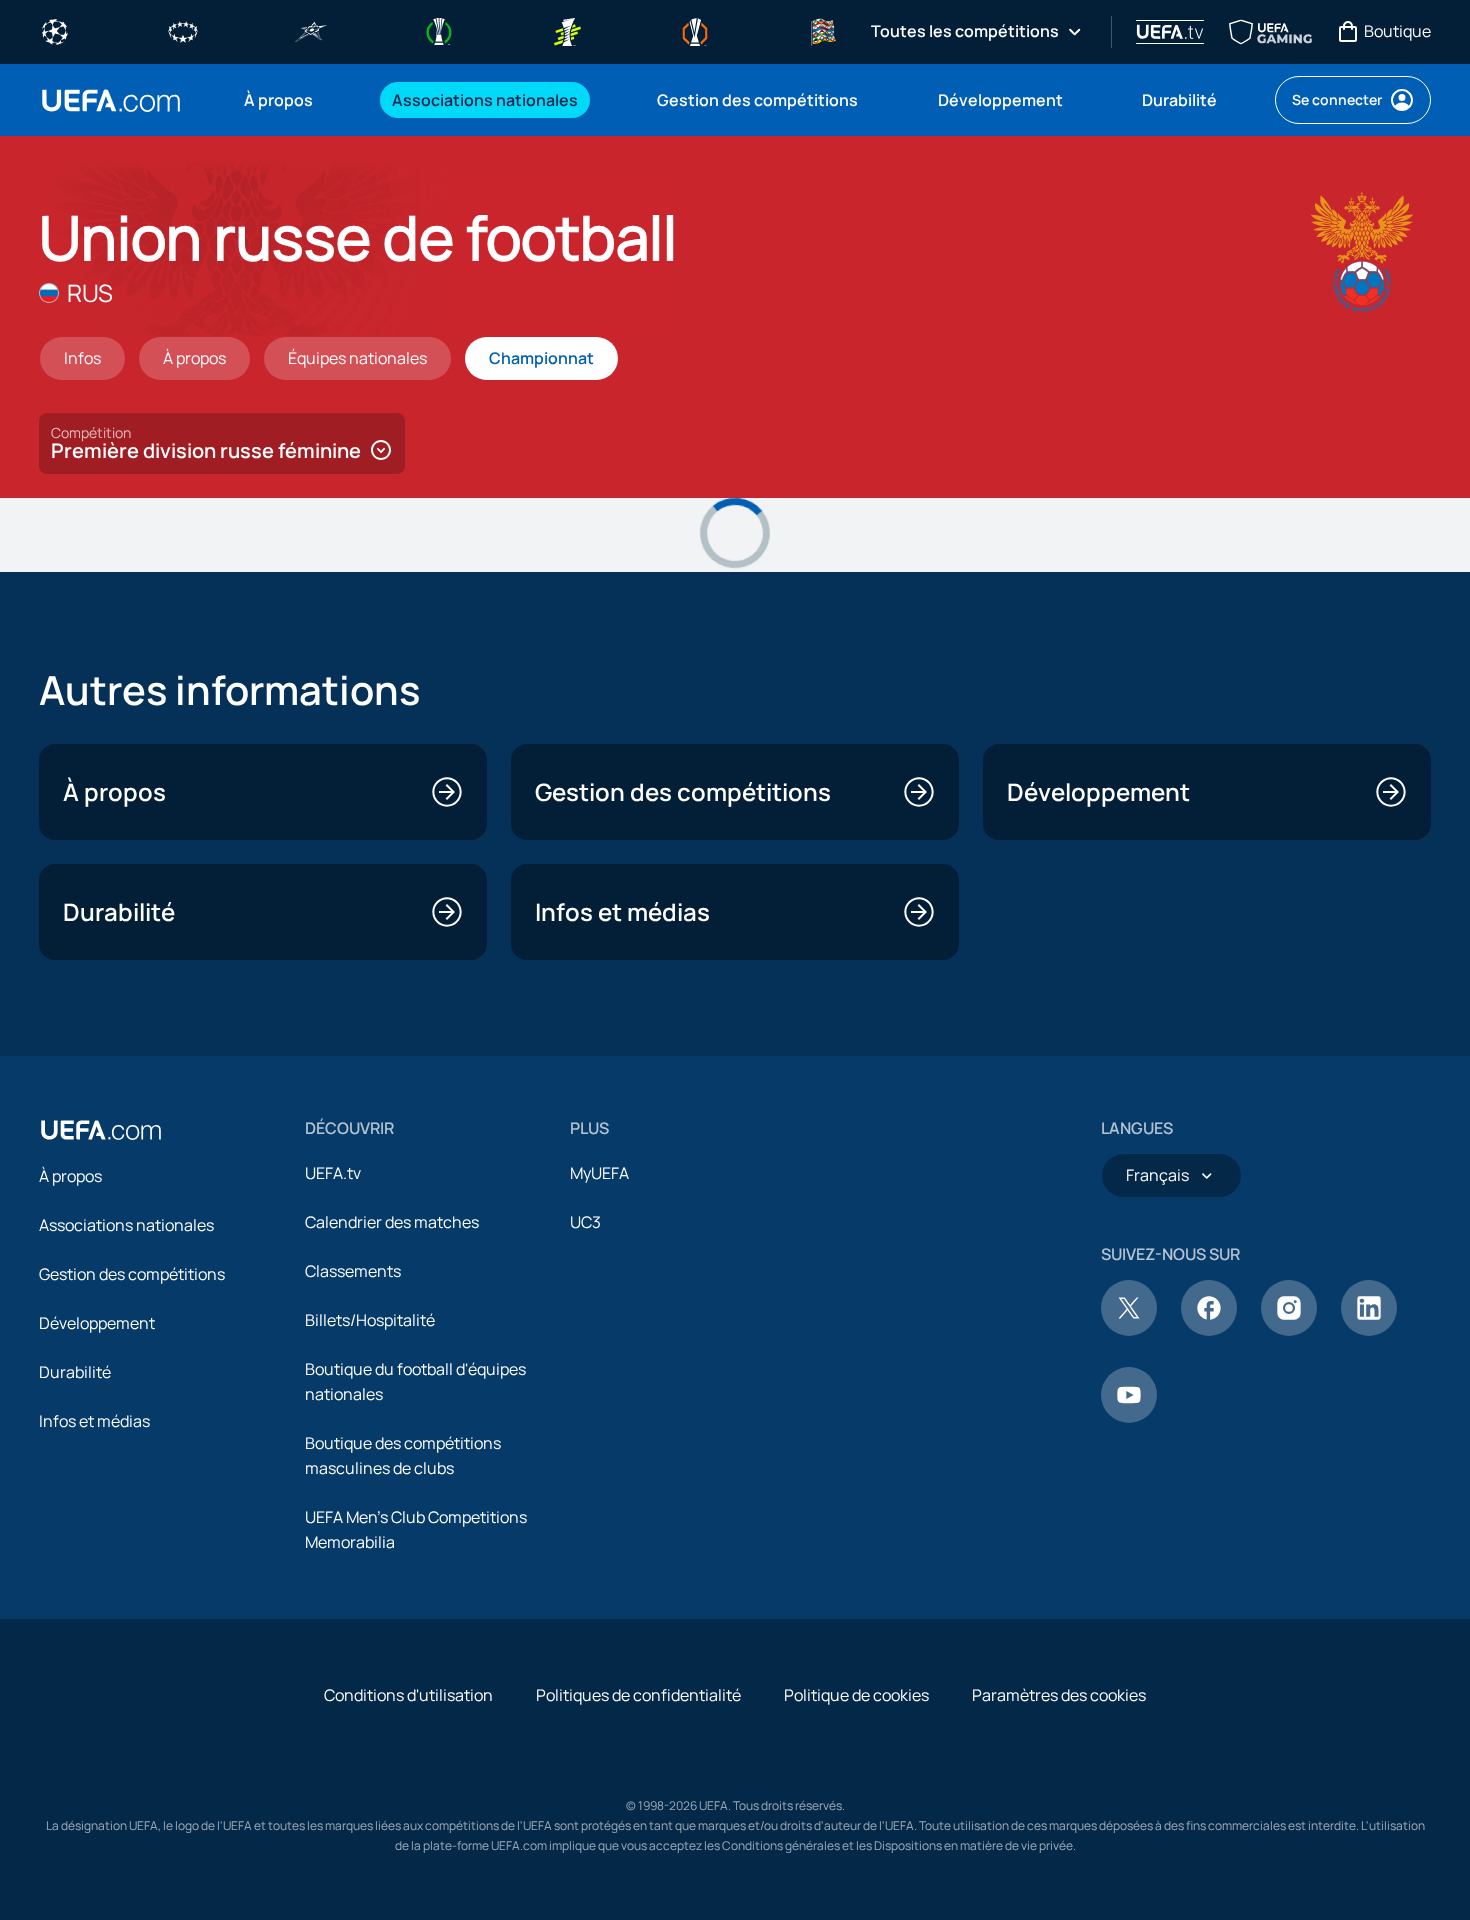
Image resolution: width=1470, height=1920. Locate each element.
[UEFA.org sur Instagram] (1289, 1330)
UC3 (585, 1222)
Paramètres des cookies (1059, 1695)
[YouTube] (1129, 1417)
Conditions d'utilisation (408, 1695)
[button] (222, 443)
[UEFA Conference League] (439, 30)
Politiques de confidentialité (638, 1695)
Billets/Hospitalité (370, 1320)
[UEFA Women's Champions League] (183, 30)
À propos (70, 1176)
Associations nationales (126, 1225)
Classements (353, 1271)
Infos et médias (94, 1421)
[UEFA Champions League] (55, 30)
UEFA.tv (333, 1173)
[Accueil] (101, 1130)
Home (111, 100)
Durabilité (75, 1372)
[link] (278, 100)
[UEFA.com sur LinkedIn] (1369, 1330)
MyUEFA (599, 1173)
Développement (97, 1323)
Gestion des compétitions (132, 1274)
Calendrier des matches (392, 1222)
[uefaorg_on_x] (1129, 1330)
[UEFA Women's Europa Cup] (567, 30)
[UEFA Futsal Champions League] (311, 30)
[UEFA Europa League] (695, 30)
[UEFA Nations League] (823, 30)
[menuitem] (293, 100)
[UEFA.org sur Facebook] (1209, 1330)
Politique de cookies (856, 1695)
